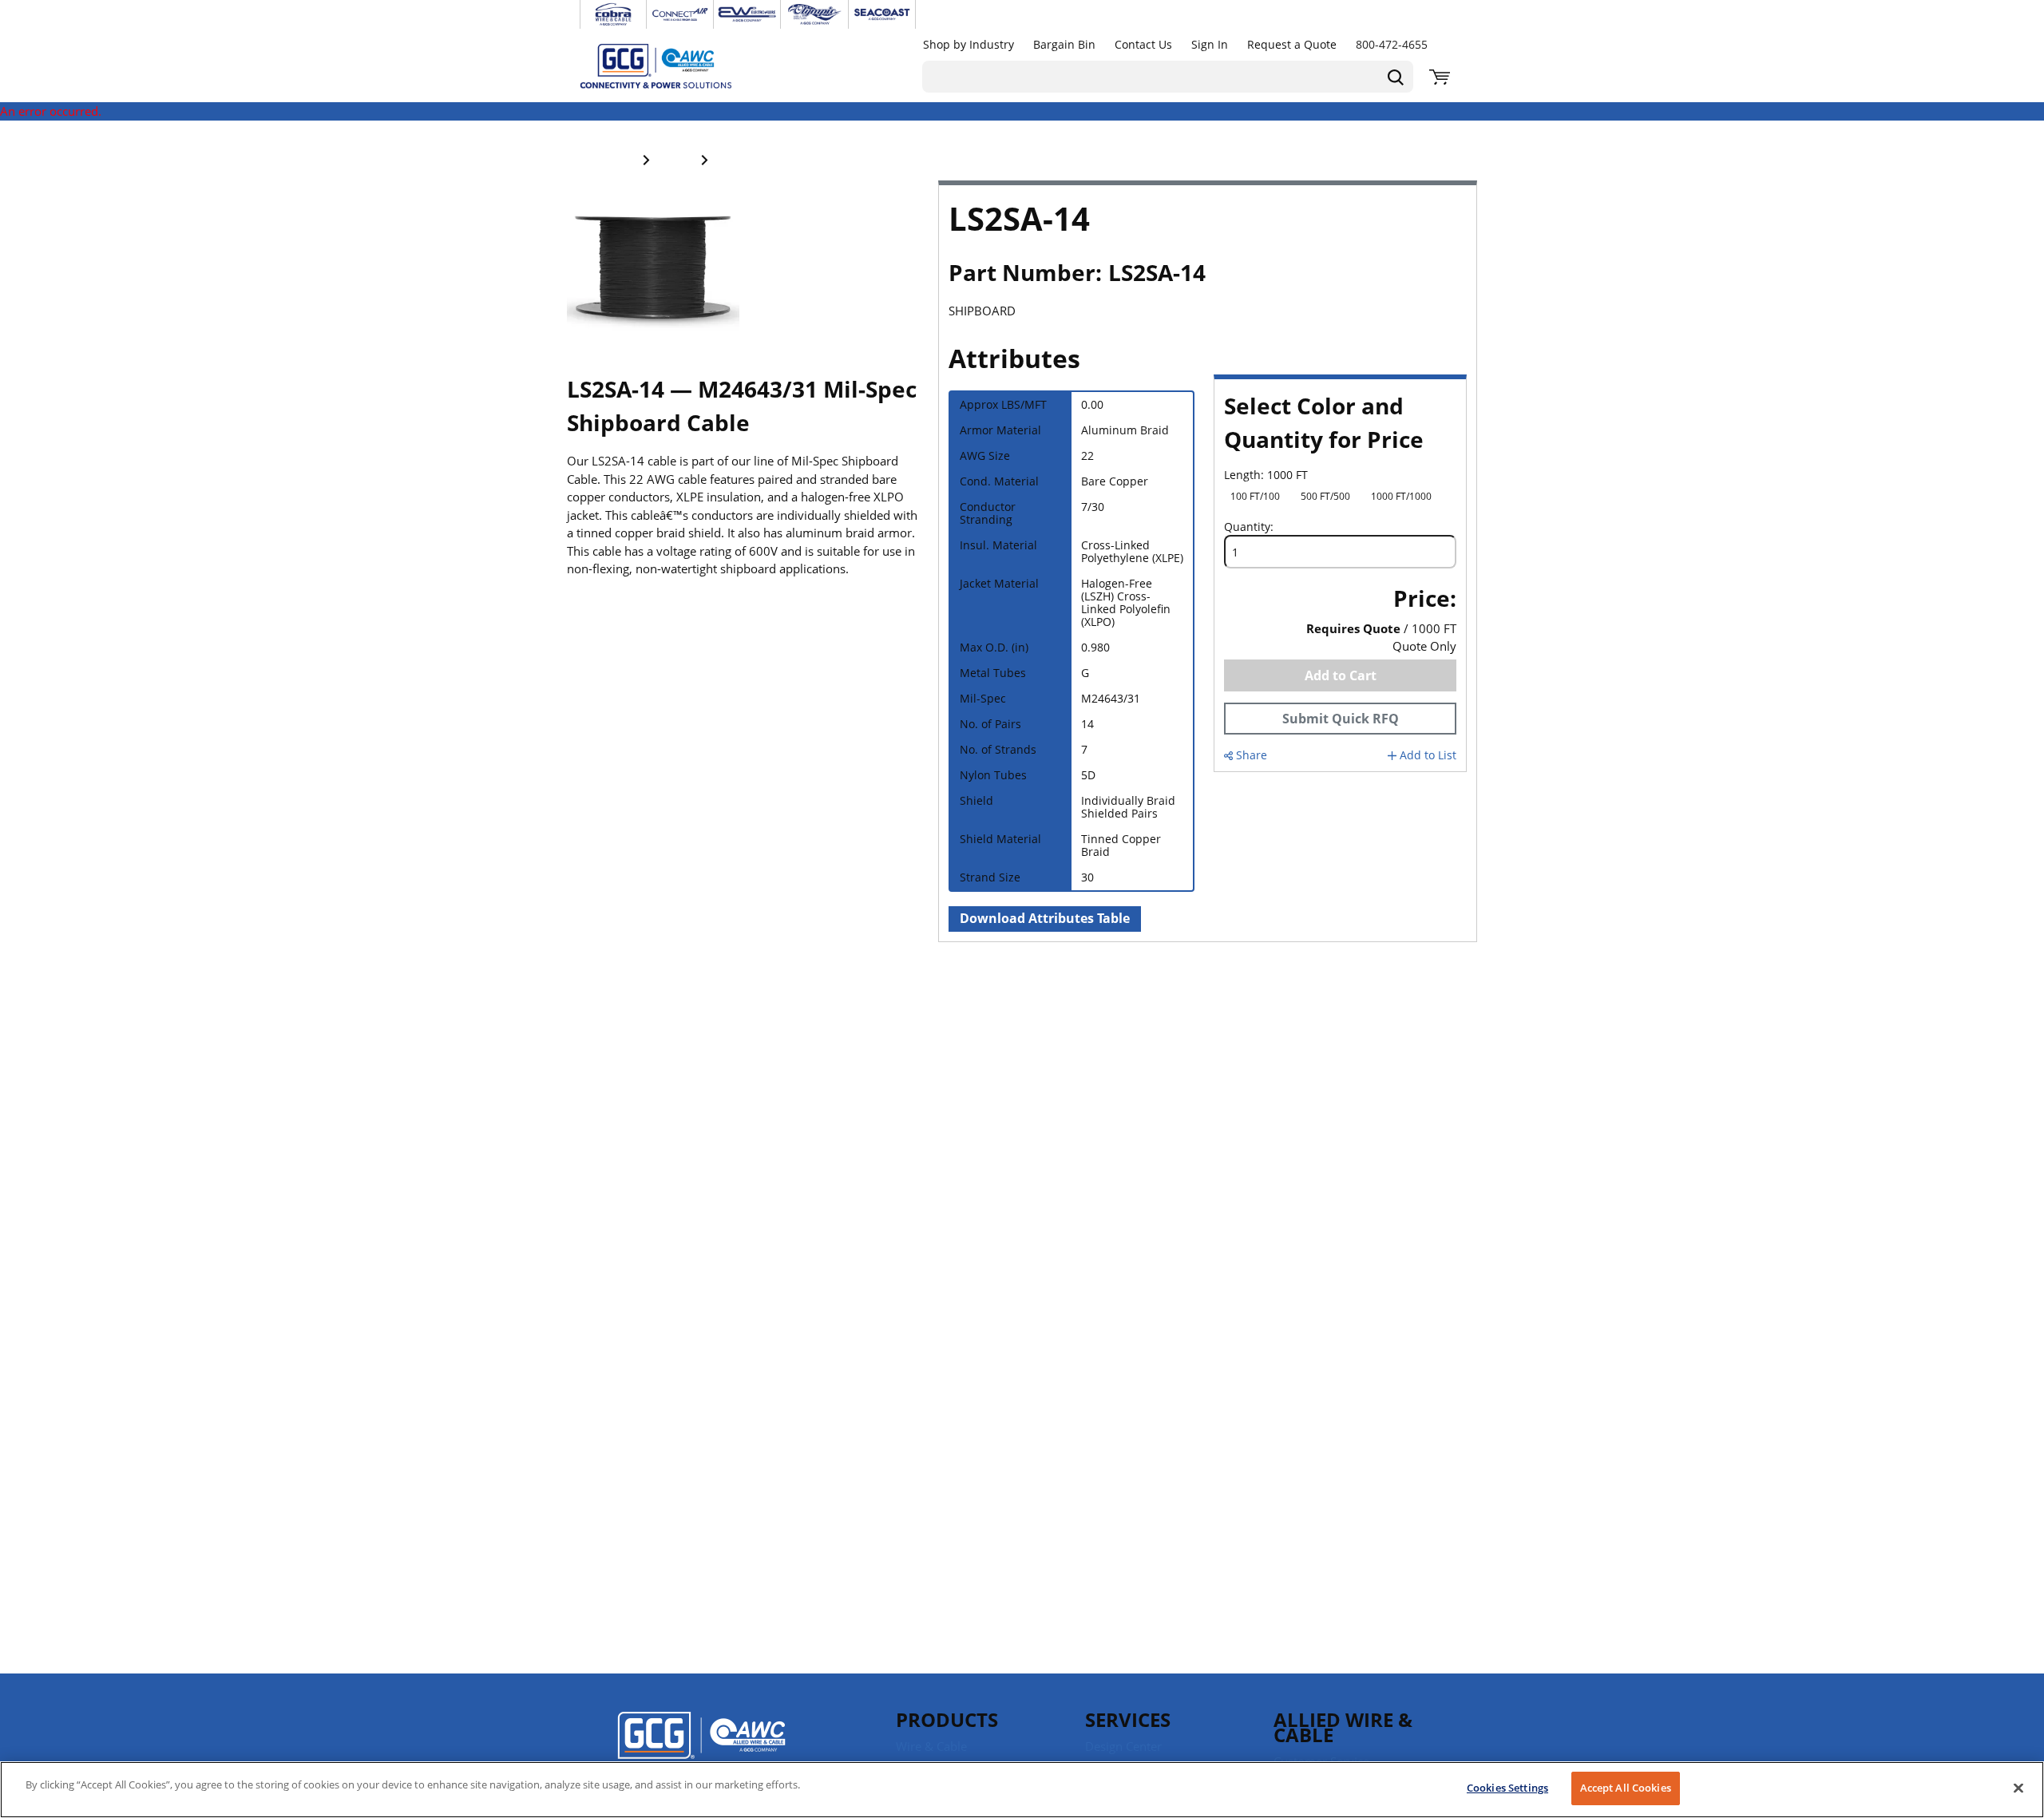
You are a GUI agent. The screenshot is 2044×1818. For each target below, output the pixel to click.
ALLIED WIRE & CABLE (1343, 1727)
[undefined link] (613, 14)
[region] (1022, 1790)
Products (947, 1719)
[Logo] (701, 1746)
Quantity (1247, 527)
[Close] (2018, 1788)
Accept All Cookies (1626, 1788)
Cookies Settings (1507, 1788)
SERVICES (1128, 1719)
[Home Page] (672, 65)
